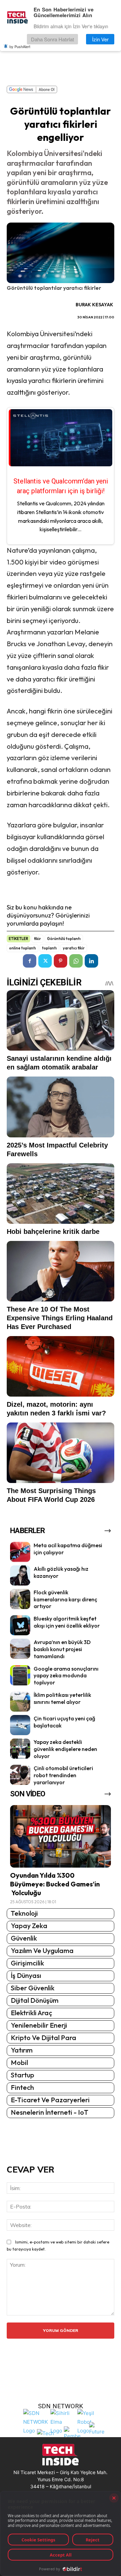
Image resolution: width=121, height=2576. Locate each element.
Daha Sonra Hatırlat (52, 39)
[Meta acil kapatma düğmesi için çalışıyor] (20, 1552)
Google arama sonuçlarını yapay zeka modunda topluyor (66, 1676)
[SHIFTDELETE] (36, 2421)
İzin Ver (100, 39)
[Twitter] (45, 961)
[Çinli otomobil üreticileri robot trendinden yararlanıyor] (20, 1775)
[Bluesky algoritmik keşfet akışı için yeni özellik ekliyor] (20, 1625)
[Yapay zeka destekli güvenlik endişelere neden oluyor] (20, 1749)
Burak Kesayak (94, 305)
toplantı (49, 948)
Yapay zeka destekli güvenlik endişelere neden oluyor (65, 1749)
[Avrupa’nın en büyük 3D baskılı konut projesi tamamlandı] (20, 1649)
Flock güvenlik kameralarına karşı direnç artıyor (65, 1599)
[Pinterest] (61, 961)
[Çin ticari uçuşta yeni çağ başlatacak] (20, 1725)
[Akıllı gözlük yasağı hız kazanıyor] (20, 1575)
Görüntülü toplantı (64, 939)
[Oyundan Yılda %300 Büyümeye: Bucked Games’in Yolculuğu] (61, 1836)
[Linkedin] (91, 961)
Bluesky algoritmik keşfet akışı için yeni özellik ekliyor (67, 1622)
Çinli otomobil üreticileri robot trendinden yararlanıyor (63, 1775)
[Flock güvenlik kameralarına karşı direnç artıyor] (20, 1599)
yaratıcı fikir (74, 948)
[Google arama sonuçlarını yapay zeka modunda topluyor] (20, 1675)
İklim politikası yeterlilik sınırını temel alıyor (62, 1698)
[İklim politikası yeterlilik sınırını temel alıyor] (20, 1702)
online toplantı (23, 948)
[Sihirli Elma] (62, 2421)
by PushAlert (20, 46)
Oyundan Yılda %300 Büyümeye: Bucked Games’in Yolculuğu (55, 1884)
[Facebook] (30, 961)
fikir (37, 939)
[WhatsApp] (76, 961)
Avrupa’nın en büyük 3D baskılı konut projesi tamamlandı (62, 1649)
